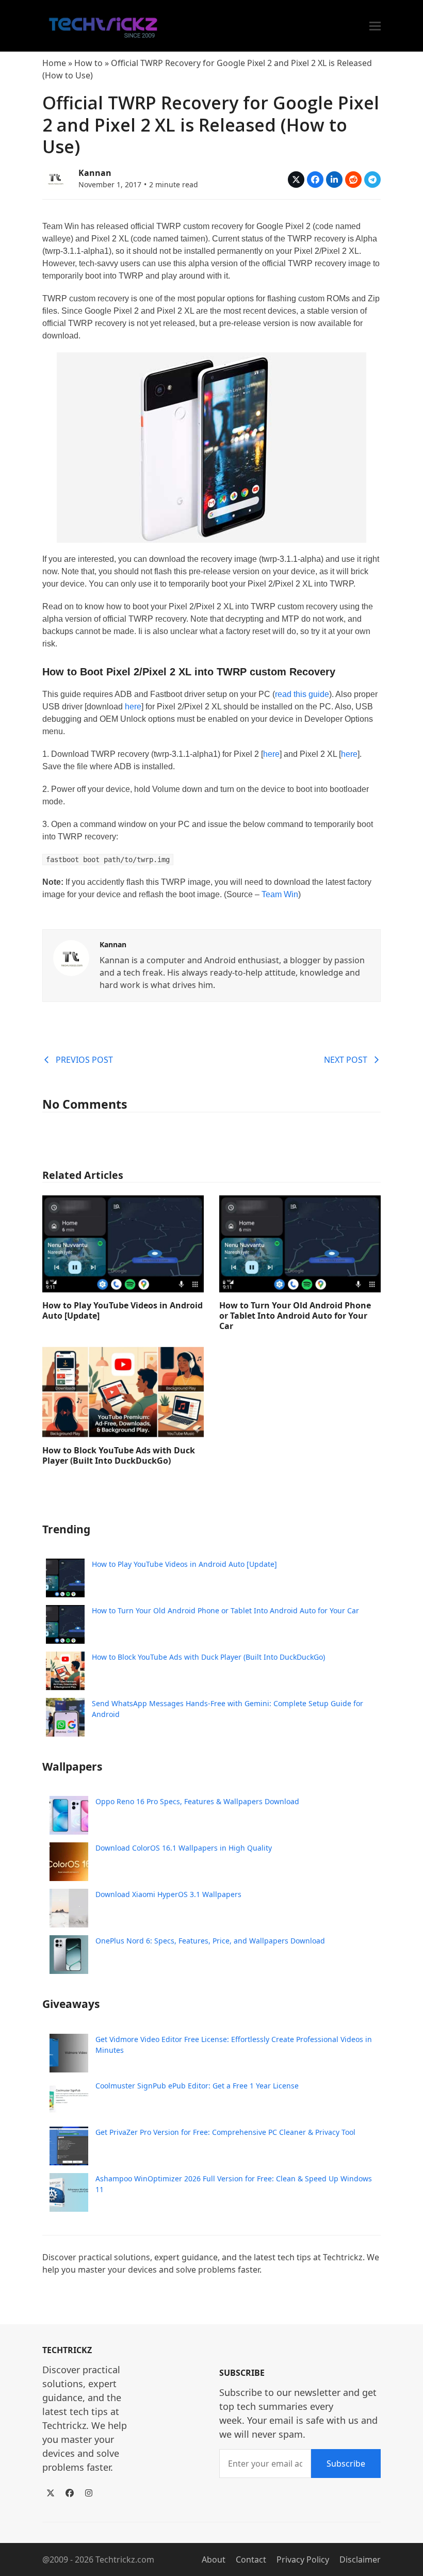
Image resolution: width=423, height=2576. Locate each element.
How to (88, 63)
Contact (251, 2559)
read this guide (302, 694)
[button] (375, 26)
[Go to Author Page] (55, 177)
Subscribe (346, 2464)
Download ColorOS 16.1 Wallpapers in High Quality (184, 1848)
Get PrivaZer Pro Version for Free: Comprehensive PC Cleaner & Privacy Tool (225, 2132)
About (214, 2559)
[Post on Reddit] (353, 180)
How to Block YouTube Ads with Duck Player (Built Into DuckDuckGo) (119, 1455)
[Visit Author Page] (71, 957)
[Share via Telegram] (372, 180)
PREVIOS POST (84, 1060)
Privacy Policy (303, 2559)
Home (54, 63)
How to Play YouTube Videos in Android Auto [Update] (123, 1310)
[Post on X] (296, 180)
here (133, 707)
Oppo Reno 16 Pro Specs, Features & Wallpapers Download (197, 1801)
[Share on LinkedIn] (334, 180)
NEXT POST (346, 1060)
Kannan (95, 173)
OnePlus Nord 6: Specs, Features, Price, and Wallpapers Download (210, 1941)
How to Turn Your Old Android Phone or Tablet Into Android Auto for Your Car (295, 1316)
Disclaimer (360, 2559)
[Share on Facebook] (315, 180)
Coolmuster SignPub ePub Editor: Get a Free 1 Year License (197, 2086)
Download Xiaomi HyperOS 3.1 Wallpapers (168, 1894)
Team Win (279, 894)
